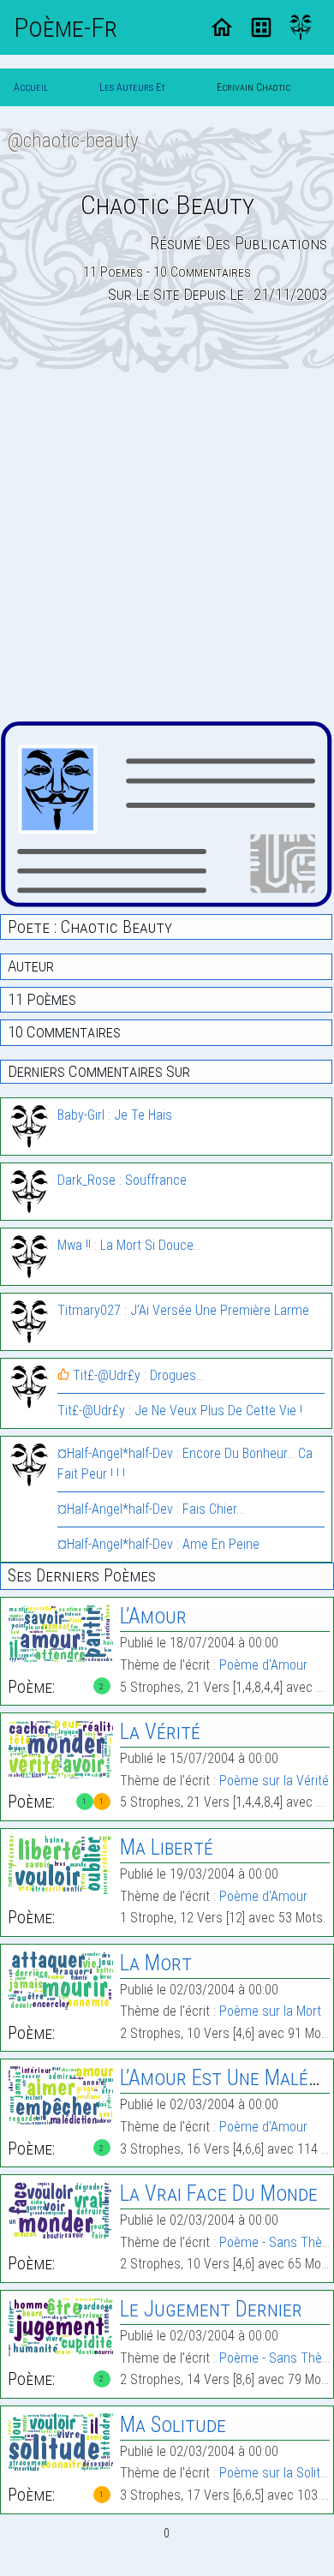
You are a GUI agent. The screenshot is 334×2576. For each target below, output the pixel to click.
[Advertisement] (167, 547)
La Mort (156, 1963)
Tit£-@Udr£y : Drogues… (137, 1375)
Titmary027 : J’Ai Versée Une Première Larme (183, 1310)
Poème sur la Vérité (274, 1781)
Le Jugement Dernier (211, 2309)
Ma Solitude (173, 2425)
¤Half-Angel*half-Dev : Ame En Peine (158, 1544)
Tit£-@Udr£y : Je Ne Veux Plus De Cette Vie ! (180, 1411)
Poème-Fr (66, 27)
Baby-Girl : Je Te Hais (115, 1115)
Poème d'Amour (263, 1665)
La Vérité (160, 1732)
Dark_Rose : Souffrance (122, 1180)
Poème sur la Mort (270, 2011)
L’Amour (153, 1616)
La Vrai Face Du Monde (219, 2193)
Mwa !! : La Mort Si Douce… (129, 1245)
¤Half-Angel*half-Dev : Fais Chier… (151, 1509)
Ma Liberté (167, 1847)
